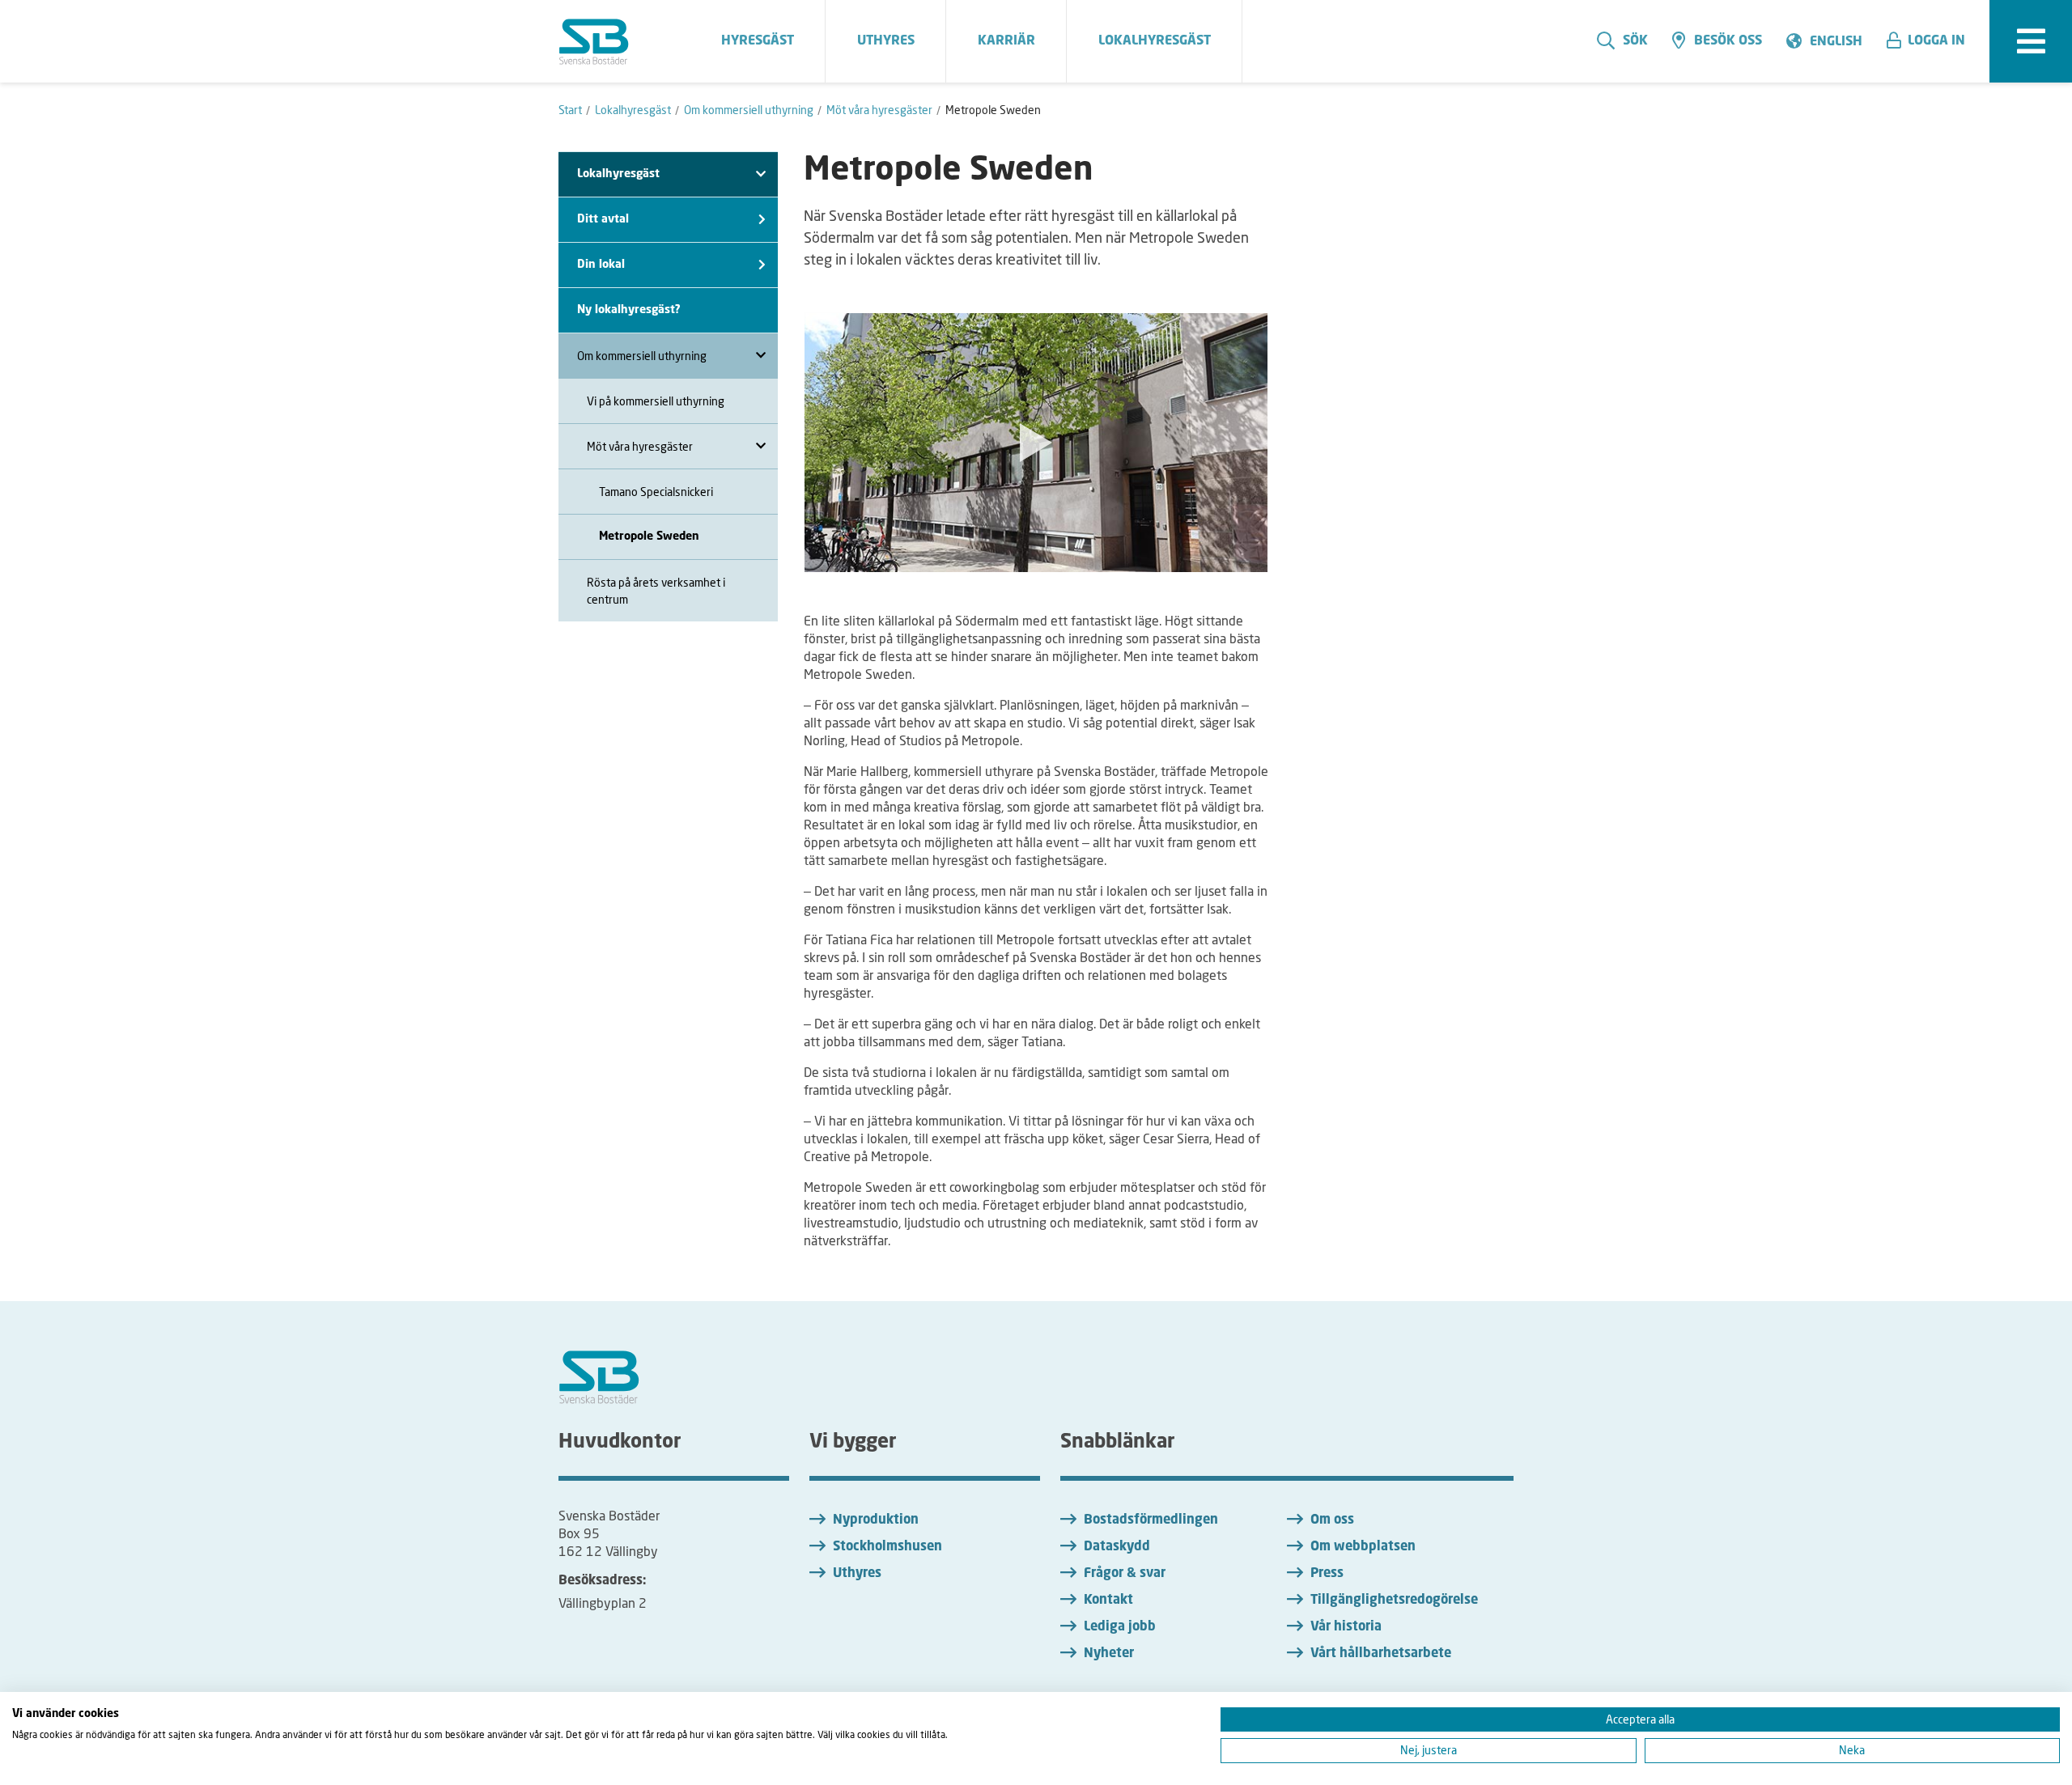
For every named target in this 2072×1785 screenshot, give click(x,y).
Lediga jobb (1120, 1627)
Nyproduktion (876, 1520)
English (1836, 42)
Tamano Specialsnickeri (656, 492)
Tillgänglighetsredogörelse (1394, 1601)
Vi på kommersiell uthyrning (656, 401)
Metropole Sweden (649, 536)
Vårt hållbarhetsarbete (1381, 1654)
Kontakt (1108, 1601)
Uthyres (857, 1574)
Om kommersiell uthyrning (642, 356)
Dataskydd (1117, 1547)
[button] (1932, 41)
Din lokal (601, 265)
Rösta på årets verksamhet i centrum (656, 591)
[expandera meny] (2031, 41)
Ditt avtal (603, 219)
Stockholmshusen (887, 1547)
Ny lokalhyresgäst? (629, 310)
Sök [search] (1635, 41)
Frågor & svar (1125, 1574)
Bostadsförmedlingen (1151, 1520)
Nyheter (1109, 1654)
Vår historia (1346, 1627)
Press (1327, 1574)
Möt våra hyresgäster (640, 446)
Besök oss (1728, 41)
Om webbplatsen (1363, 1547)
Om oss (1332, 1520)
